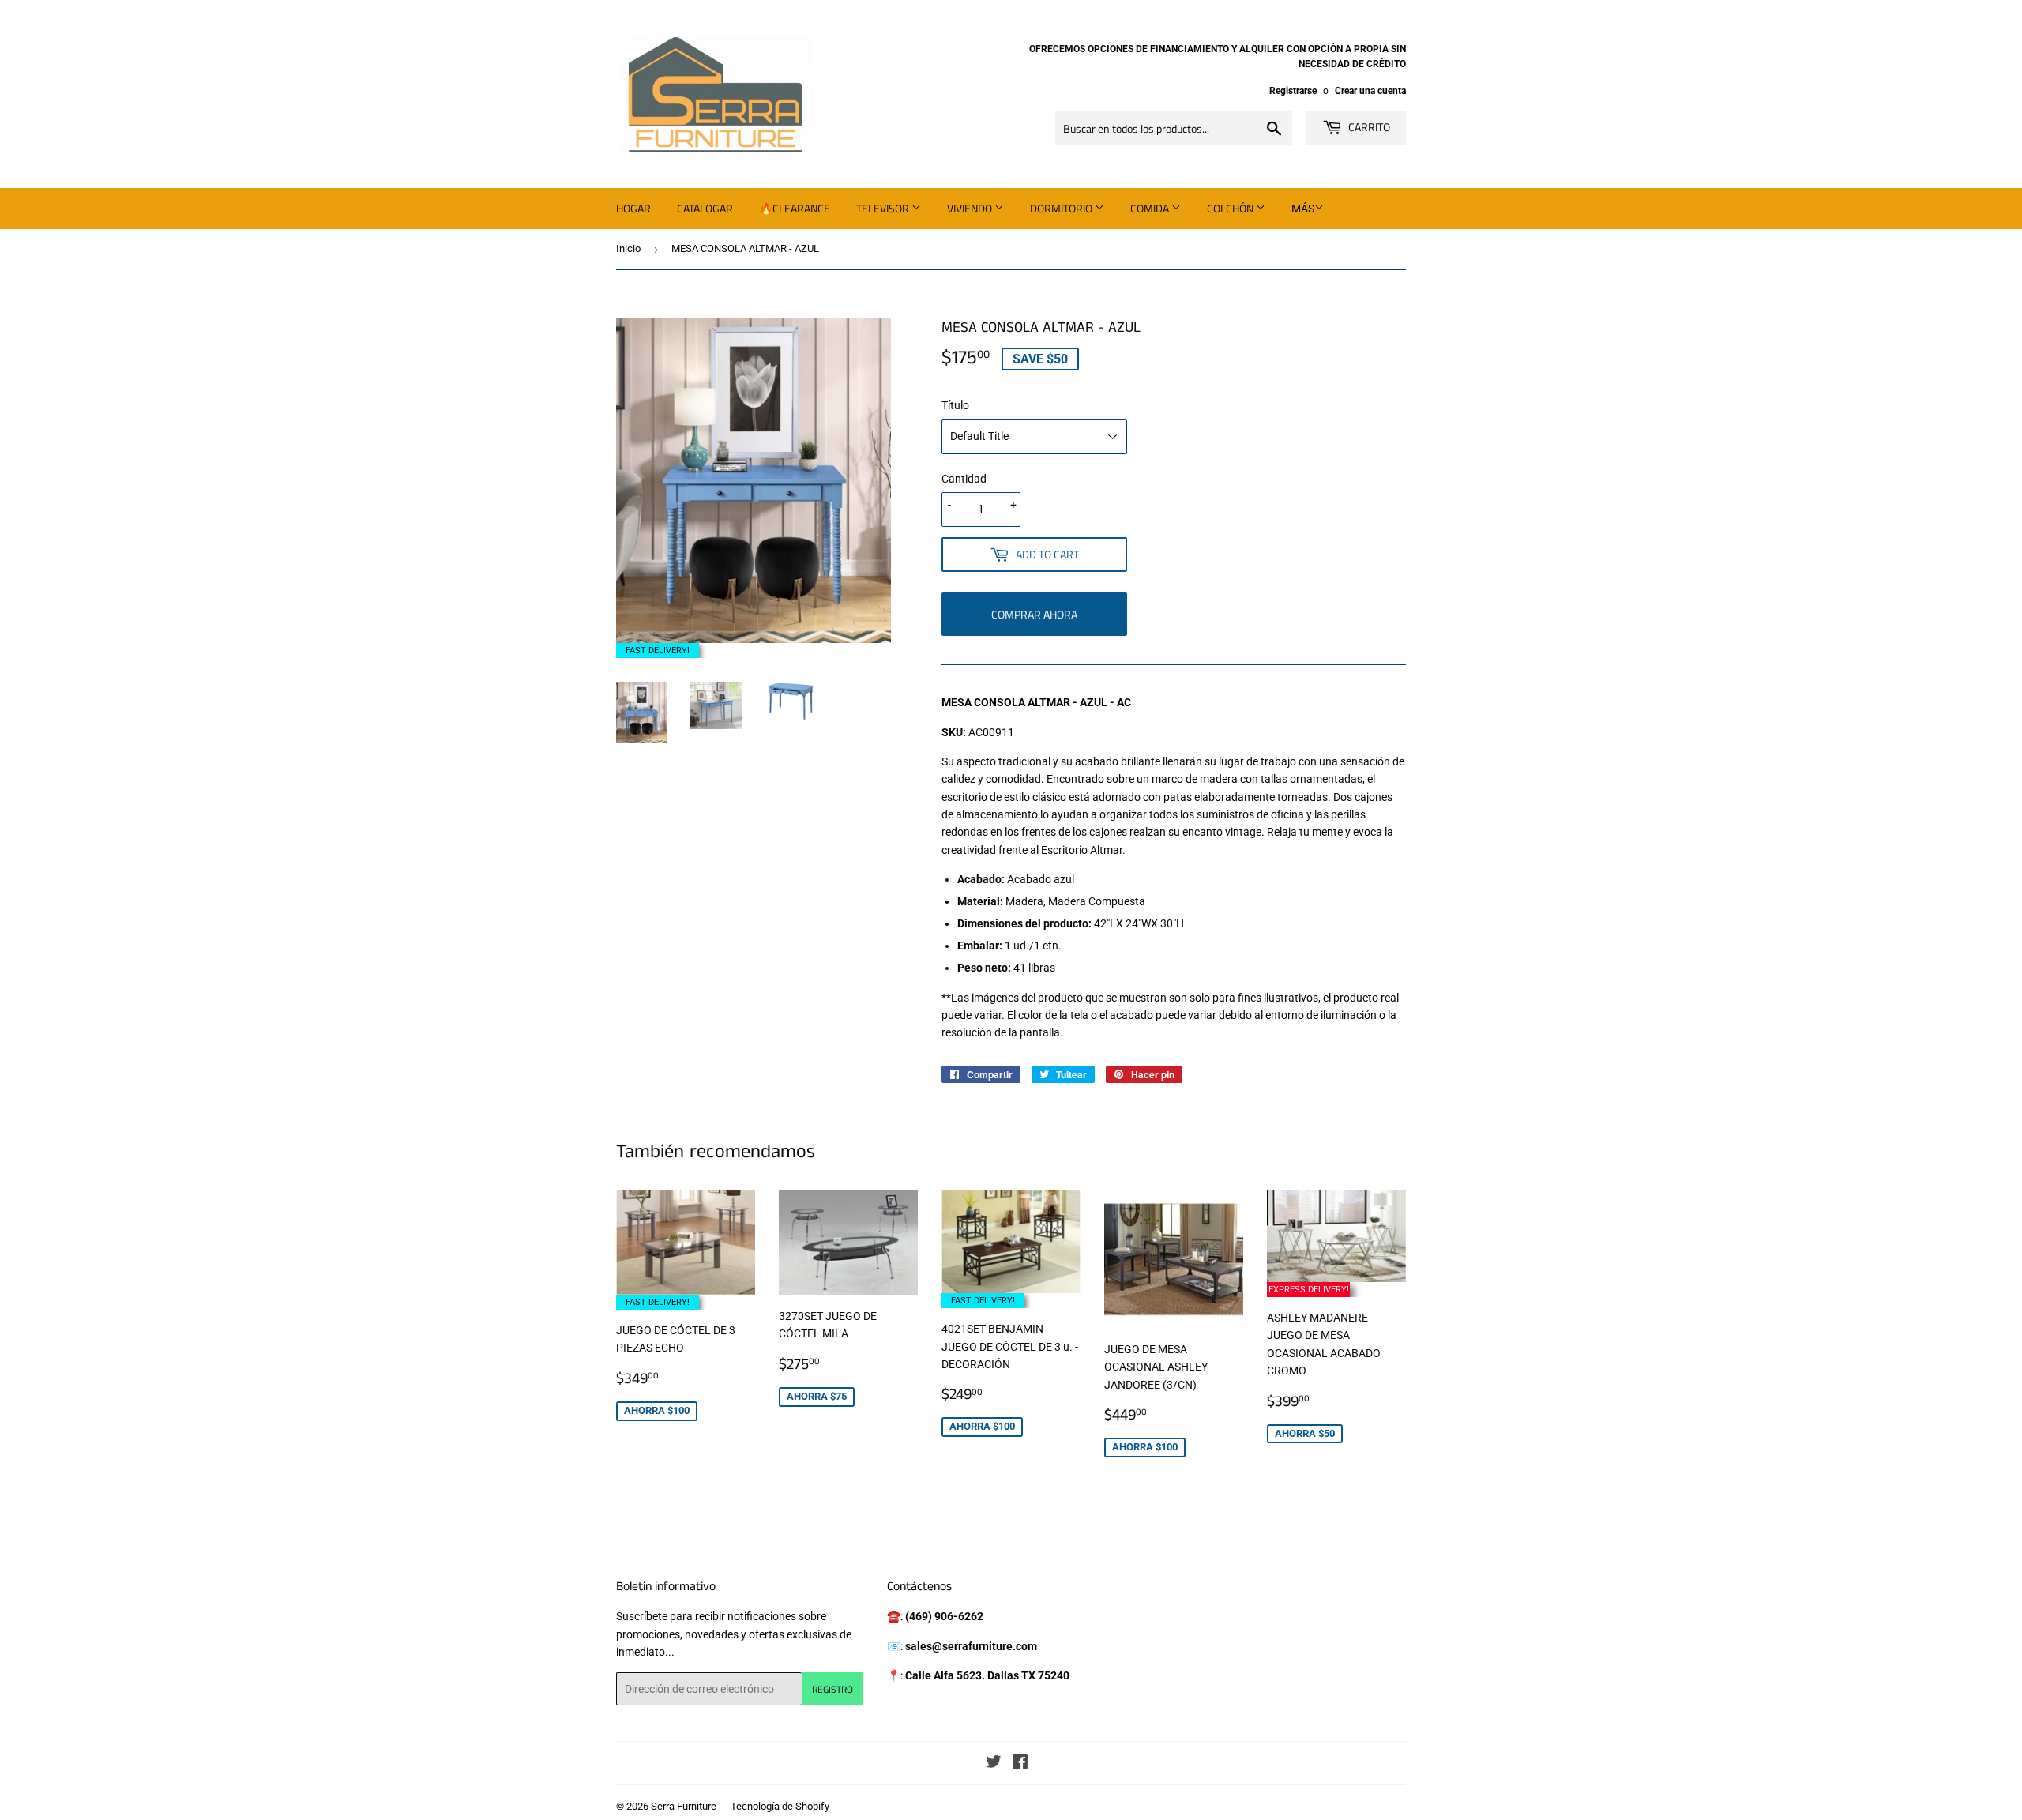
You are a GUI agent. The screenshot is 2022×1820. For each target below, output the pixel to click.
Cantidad (964, 479)
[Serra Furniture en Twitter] (994, 1764)
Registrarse (1293, 91)
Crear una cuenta (1370, 91)
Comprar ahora (1034, 614)
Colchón (1231, 208)
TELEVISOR (884, 208)
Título (955, 405)
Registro (832, 1689)
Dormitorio (1062, 208)
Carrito (1368, 127)
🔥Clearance (795, 208)
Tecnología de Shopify (780, 1806)
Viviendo (971, 208)
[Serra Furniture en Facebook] (1020, 1764)
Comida (1151, 208)
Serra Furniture (684, 1806)
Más (1303, 209)
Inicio (628, 248)
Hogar (633, 208)
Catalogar (705, 208)
